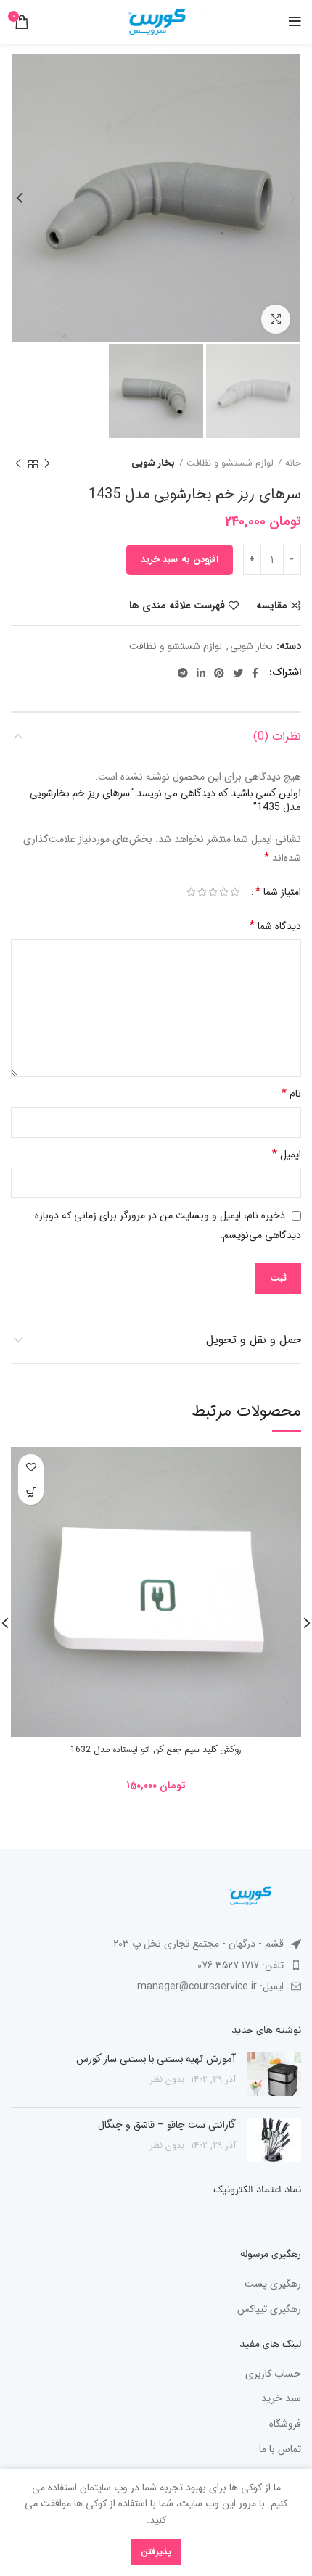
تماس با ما (280, 2450)
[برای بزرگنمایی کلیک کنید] (276, 319)
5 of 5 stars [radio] (191, 892)
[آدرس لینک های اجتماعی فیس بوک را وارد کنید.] (255, 673)
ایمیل (287, 1154)
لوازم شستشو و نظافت (230, 463)
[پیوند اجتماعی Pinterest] (219, 673)
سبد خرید (281, 2399)
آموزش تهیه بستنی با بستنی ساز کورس (156, 2059)
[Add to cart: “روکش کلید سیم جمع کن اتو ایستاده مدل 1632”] (31, 1492)
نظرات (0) (277, 736)
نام (291, 1093)
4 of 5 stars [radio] (202, 892)
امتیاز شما (278, 892)
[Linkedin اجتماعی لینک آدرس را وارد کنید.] (201, 673)
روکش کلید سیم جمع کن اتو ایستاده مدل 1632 (156, 1750)
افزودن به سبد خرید (180, 560)
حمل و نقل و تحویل (254, 1340)
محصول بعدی (18, 464)
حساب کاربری (273, 2374)
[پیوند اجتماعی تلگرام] (183, 673)
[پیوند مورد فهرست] (156, 1965)
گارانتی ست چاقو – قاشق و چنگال (167, 2125)
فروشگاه (285, 2424)
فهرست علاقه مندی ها (177, 606)
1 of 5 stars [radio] (235, 892)
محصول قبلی (47, 464)
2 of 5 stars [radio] (224, 892)
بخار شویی (153, 463)
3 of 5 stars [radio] (213, 892)
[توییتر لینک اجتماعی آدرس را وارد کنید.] (238, 673)
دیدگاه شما (275, 926)
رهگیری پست (273, 2284)
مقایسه (272, 606)
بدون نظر (167, 2080)
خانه (293, 463)
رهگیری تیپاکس (269, 2310)
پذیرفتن (156, 2552)
